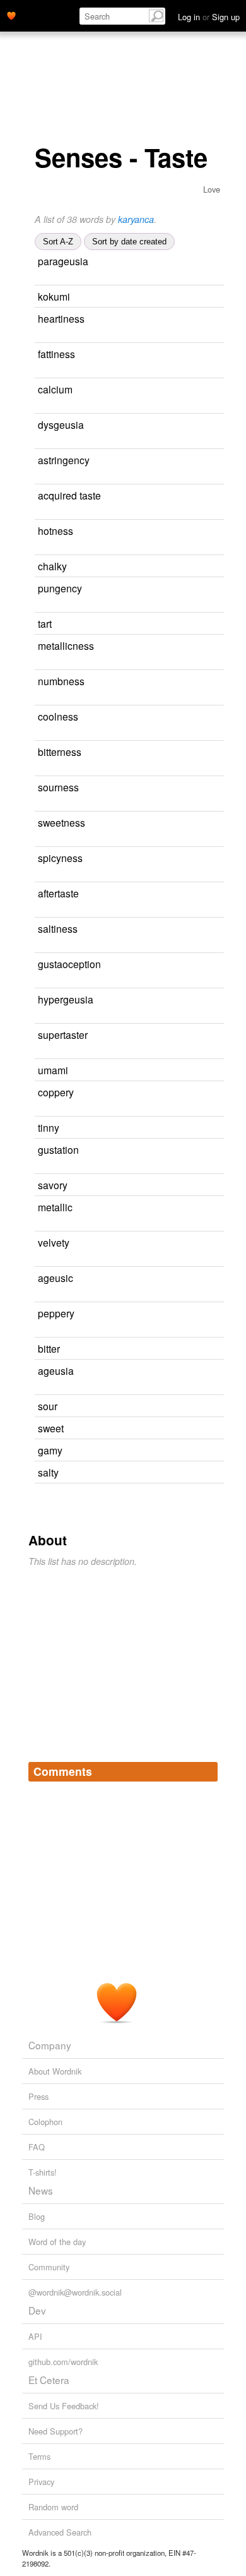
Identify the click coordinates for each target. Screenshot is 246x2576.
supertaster (63, 1034)
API (35, 2336)
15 (215, 894)
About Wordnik (55, 2071)
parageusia (63, 261)
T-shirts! (43, 2172)
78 (188, 624)
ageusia (56, 1370)
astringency (64, 460)
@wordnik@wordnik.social (75, 2292)
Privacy (41, 2482)
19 (203, 567)
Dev (37, 2310)
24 (39, 840)
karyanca (136, 219)
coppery (56, 1092)
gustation (58, 1149)
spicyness (60, 858)
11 (214, 717)
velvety (54, 1242)
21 (209, 390)
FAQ (37, 2147)
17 (218, 589)
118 (202, 1429)
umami (53, 1070)
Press (38, 2096)
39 (195, 1473)
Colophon (45, 2122)
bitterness (60, 752)
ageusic (56, 1278)
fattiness (56, 354)
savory (53, 1185)
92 (196, 1349)
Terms (39, 2456)
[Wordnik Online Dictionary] (11, 15)
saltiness (58, 928)
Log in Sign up (209, 17)
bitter (49, 1348)
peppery (56, 1313)
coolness (58, 716)
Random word (53, 2507)
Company (50, 2045)
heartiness (61, 318)
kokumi (54, 296)
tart (45, 623)
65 (194, 1407)
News (41, 2190)
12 (215, 1150)
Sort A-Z (58, 242)
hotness (56, 530)
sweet (51, 1428)
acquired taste (69, 495)
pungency (60, 588)
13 (218, 752)
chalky (52, 566)
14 (199, 1451)
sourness (58, 787)
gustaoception (69, 964)
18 (210, 1093)
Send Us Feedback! (64, 2406)
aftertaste (58, 893)
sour (48, 1406)
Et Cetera (49, 2380)
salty (48, 1472)
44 (204, 1071)
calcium (55, 389)
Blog (37, 2216)
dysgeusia (61, 424)
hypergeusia (66, 999)
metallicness (66, 645)
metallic (55, 1207)
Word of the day (57, 2242)
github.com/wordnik (63, 2362)
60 (204, 1186)
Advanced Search (60, 2532)
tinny (49, 1127)
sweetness (61, 822)
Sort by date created (129, 242)
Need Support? (56, 2431)
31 (209, 1208)
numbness (61, 681)
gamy (50, 1450)
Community (49, 2267)
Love (212, 189)
